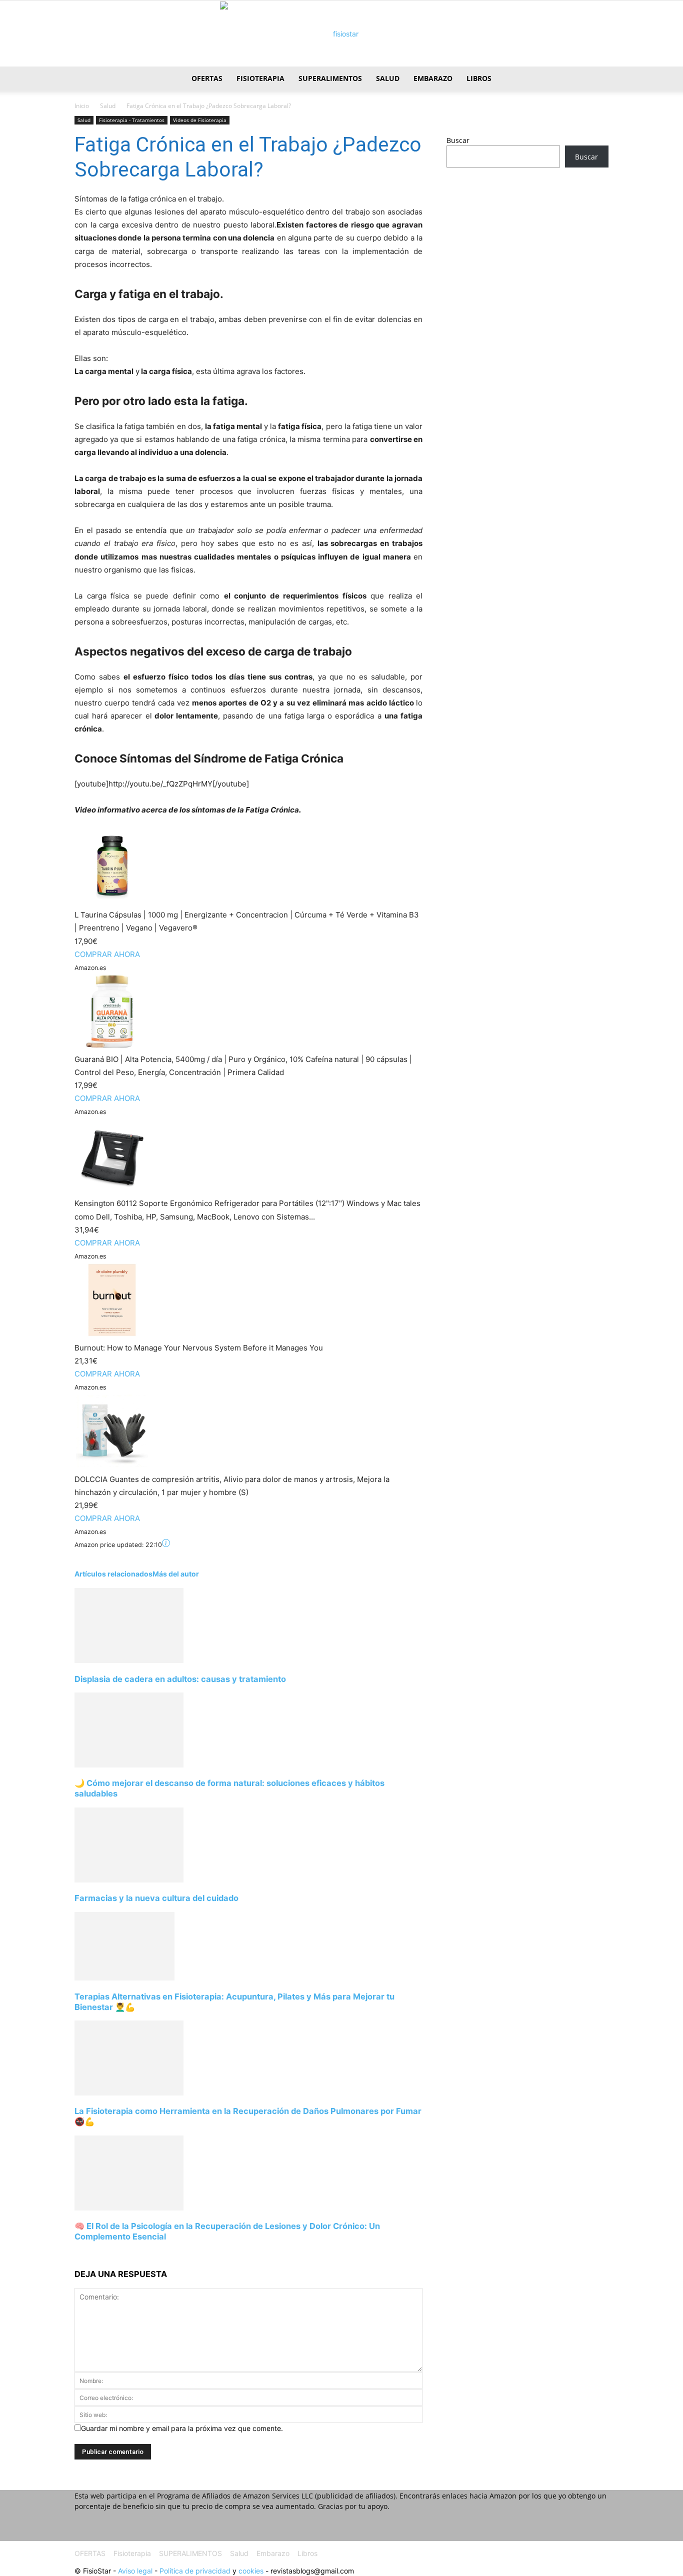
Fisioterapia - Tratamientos (132, 120)
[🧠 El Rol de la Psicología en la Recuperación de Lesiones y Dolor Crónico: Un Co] (129, 2208)
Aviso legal (135, 2571)
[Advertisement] (527, 254)
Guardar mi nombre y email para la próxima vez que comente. (182, 2428)
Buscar (458, 140)
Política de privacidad (195, 2571)
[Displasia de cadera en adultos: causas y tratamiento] (129, 1660)
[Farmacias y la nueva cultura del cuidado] (129, 1880)
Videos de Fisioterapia (200, 120)
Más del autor (176, 1574)
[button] (596, 79)
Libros (479, 78)
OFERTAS (207, 78)
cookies (251, 2571)
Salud (388, 78)
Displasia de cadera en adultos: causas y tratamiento (180, 1679)
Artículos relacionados (113, 1574)
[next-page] (77, 2255)
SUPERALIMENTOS (330, 78)
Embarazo (433, 78)
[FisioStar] (341, 34)
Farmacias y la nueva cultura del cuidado (156, 1898)
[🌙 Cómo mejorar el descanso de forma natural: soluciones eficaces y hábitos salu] (129, 1765)
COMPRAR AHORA (107, 954)
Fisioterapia (260, 78)
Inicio (82, 106)
